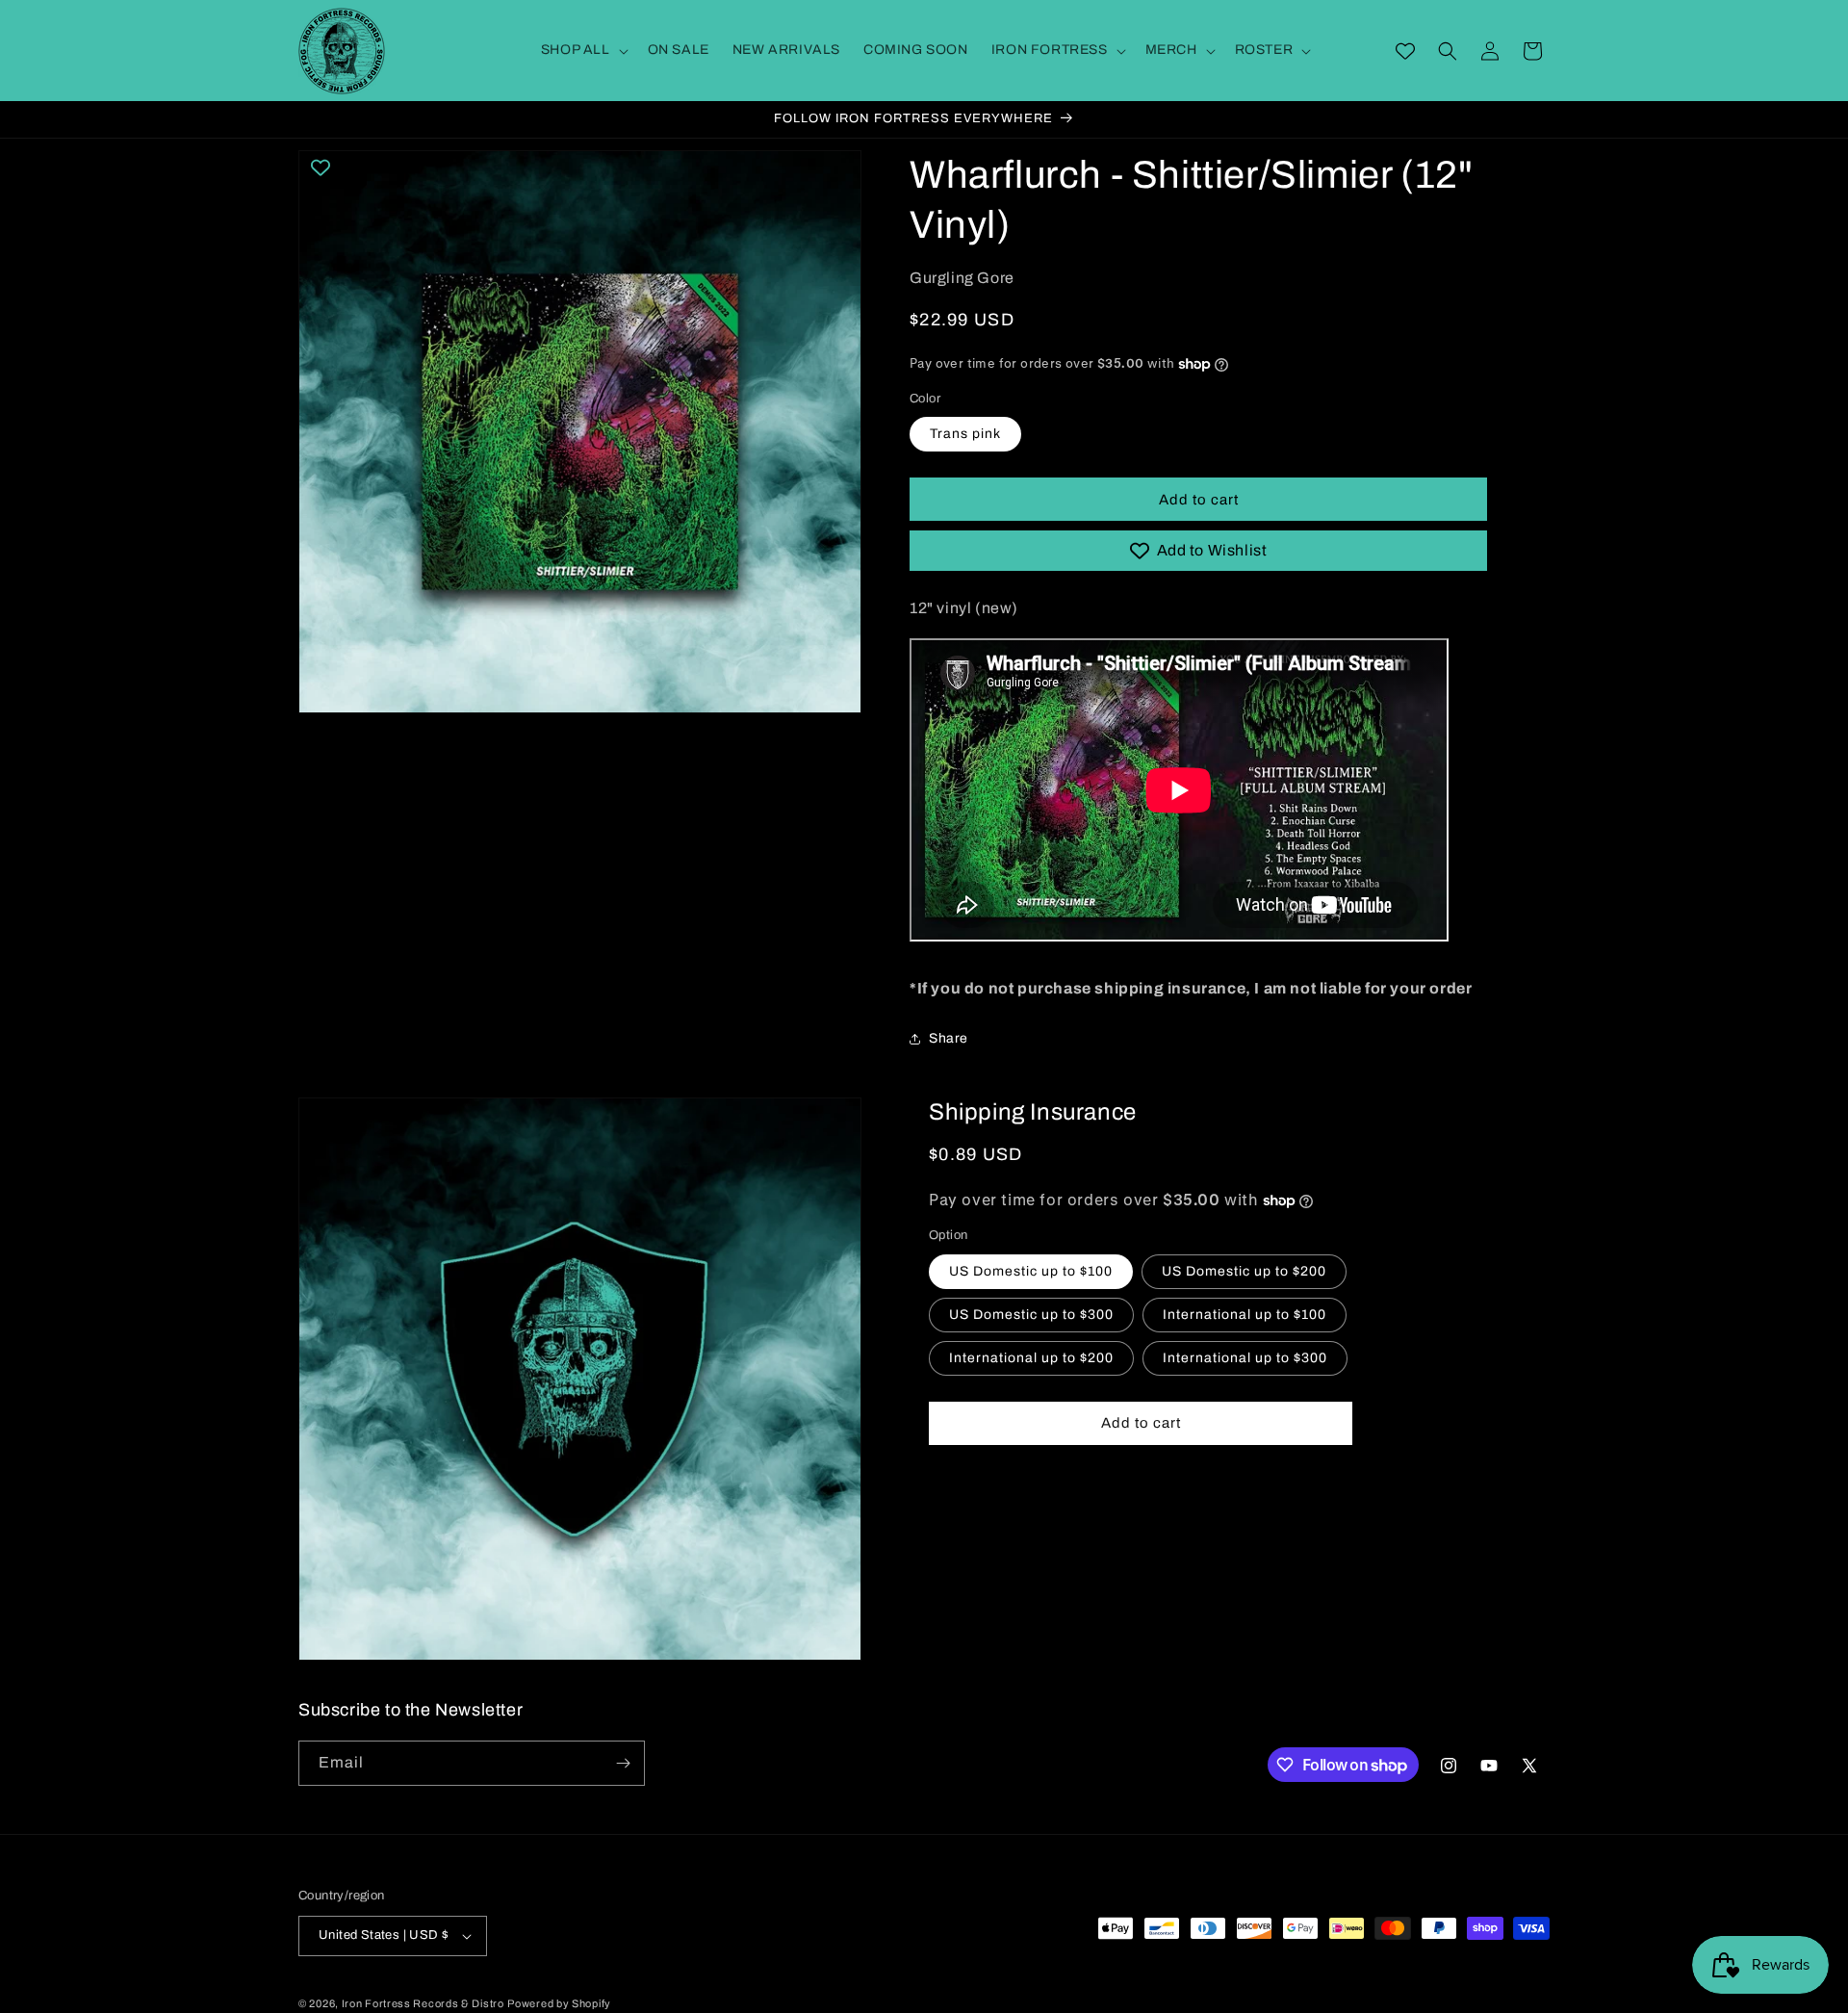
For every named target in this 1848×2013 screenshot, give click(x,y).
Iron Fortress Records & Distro (423, 2003)
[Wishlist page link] (1405, 51)
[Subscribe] (623, 1763)
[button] (583, 50)
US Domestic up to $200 (1244, 1271)
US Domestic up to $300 (1031, 1315)
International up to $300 (1245, 1358)
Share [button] (949, 1038)
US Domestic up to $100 (1031, 1271)
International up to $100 (1245, 1315)
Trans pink (965, 434)
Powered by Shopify (559, 2003)
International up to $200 (1031, 1358)
